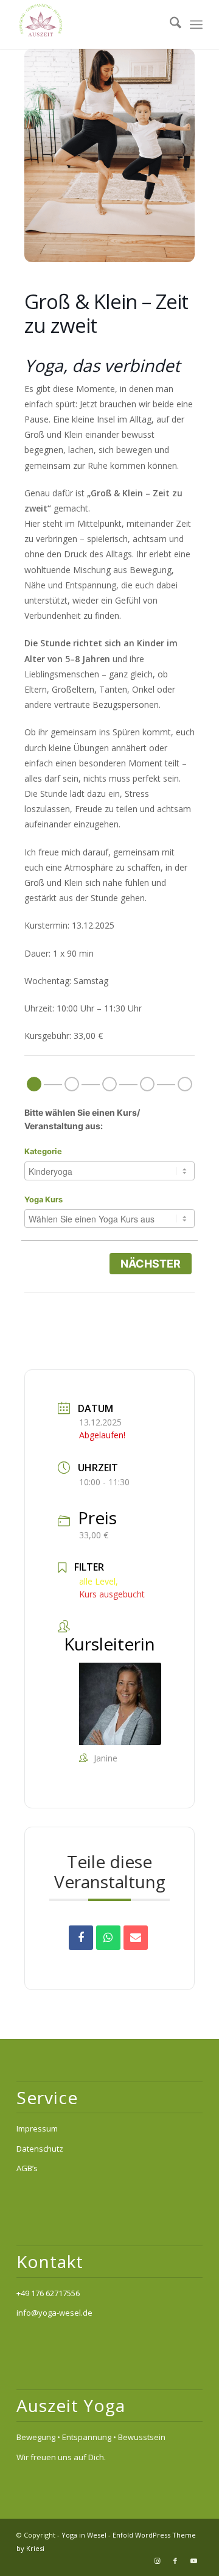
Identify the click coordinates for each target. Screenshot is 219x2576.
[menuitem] (169, 24)
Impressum (37, 2128)
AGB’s (27, 2168)
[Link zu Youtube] (193, 2561)
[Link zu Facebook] (175, 2561)
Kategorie (43, 1151)
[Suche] (169, 24)
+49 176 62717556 (48, 2293)
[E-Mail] (136, 1938)
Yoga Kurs (43, 1200)
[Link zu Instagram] (157, 2561)
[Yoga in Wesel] (91, 24)
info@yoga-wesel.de (54, 2313)
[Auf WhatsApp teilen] (108, 1938)
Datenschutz (40, 2149)
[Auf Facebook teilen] (81, 1938)
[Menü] (196, 24)
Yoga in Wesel (84, 2535)
